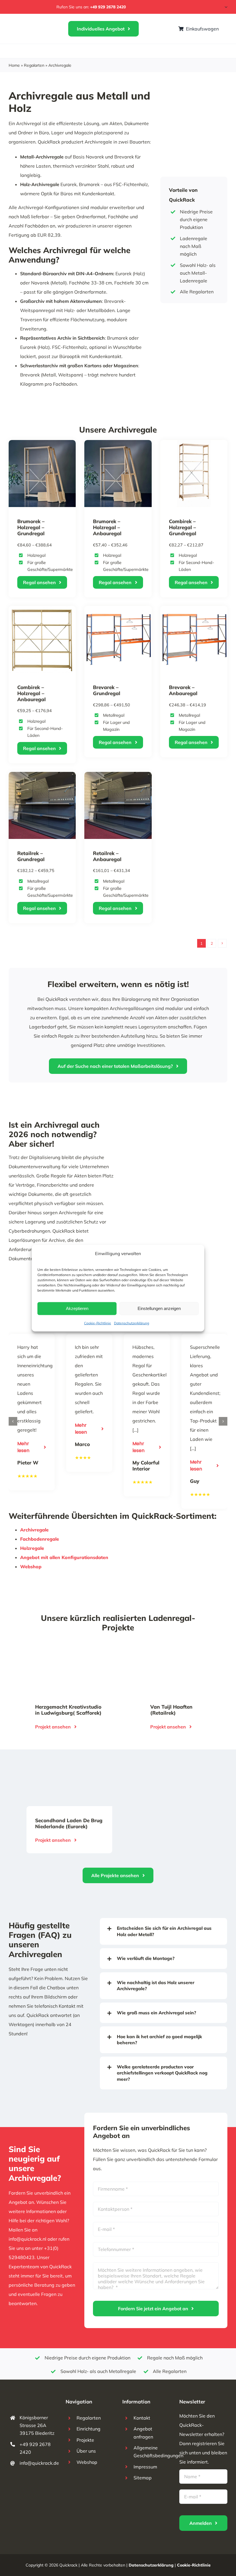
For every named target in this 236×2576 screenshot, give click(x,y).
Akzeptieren (77, 1308)
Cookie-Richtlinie (98, 1323)
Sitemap (143, 2478)
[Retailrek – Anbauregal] (118, 777)
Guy (195, 1481)
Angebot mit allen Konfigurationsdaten (64, 1557)
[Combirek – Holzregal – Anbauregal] (42, 611)
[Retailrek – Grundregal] (42, 777)
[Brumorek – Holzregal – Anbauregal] (118, 445)
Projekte (85, 2440)
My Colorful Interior (146, 1466)
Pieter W (28, 1463)
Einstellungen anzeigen (159, 1308)
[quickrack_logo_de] (29, 26)
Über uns (86, 2451)
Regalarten (34, 65)
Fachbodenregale (40, 1539)
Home (14, 65)
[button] (13, 1421)
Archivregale (34, 1530)
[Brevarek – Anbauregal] (194, 611)
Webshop (31, 1567)
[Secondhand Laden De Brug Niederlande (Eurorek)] (60, 1762)
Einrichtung (88, 2429)
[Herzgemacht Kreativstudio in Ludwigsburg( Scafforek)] (60, 1648)
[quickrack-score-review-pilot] (27, 6)
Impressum (145, 2467)
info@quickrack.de (39, 2463)
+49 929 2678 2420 (108, 7)
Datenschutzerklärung (132, 1323)
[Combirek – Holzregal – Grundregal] (194, 445)
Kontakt (142, 2418)
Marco (82, 1444)
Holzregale (32, 1548)
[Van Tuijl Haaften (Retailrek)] (176, 1648)
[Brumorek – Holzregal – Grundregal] (42, 445)
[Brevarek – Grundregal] (118, 611)
